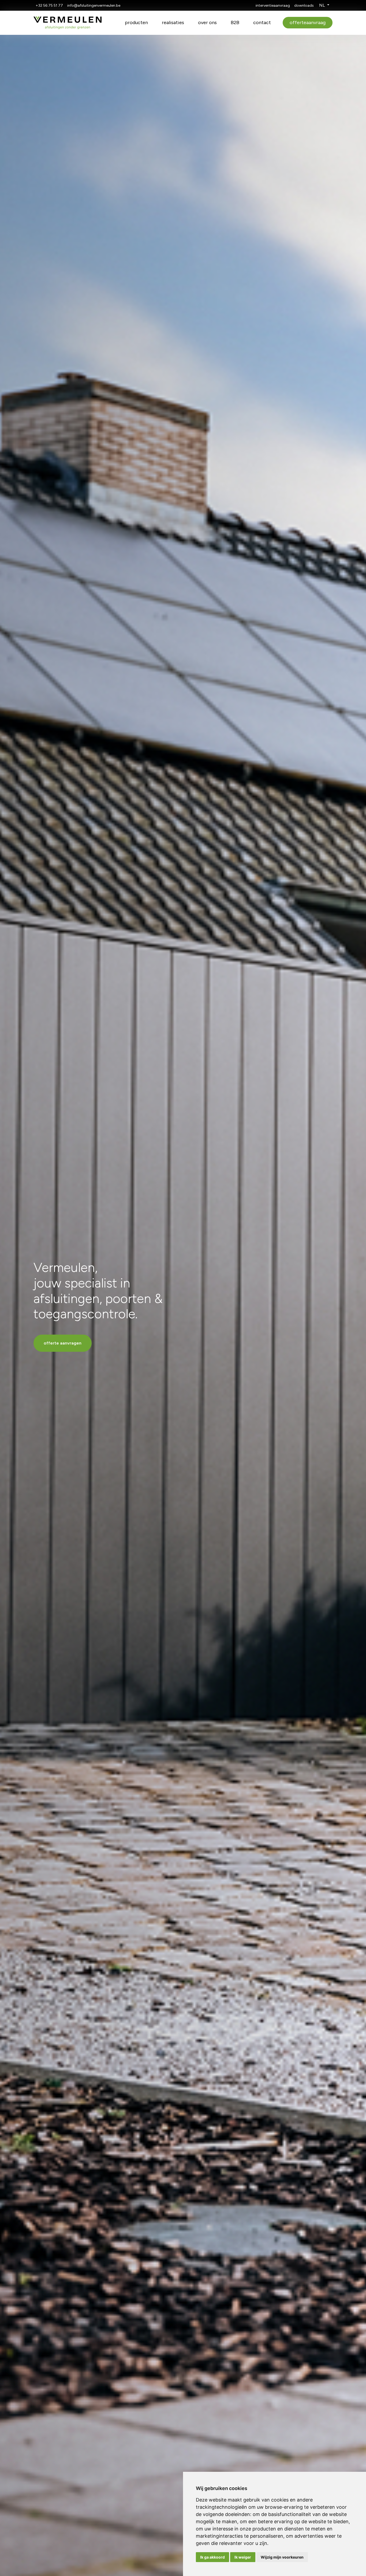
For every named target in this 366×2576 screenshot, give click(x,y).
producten (136, 23)
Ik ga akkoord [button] (212, 2557)
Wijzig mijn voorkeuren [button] (282, 2557)
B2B (235, 23)
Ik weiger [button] (243, 2557)
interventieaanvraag (273, 5)
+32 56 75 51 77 (49, 5)
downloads (304, 5)
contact (262, 23)
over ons (207, 23)
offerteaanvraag (308, 23)
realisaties (173, 23)
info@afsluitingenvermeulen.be (94, 5)
